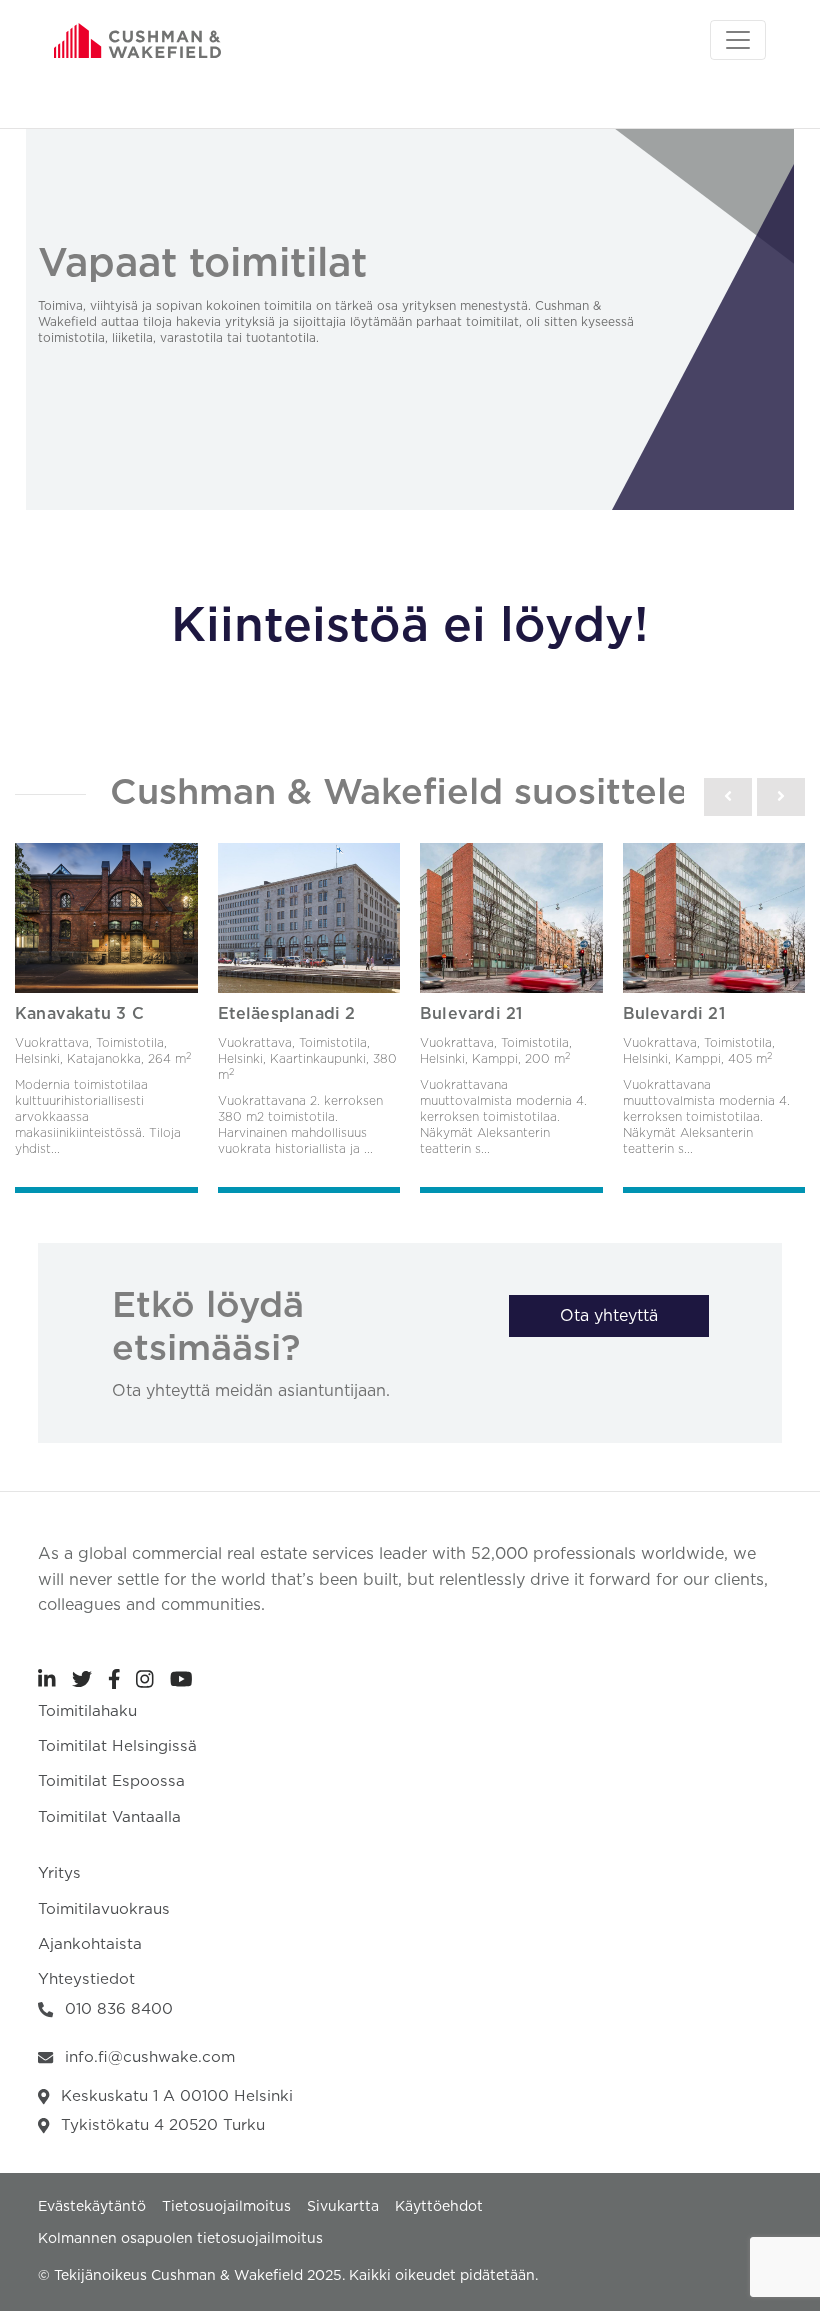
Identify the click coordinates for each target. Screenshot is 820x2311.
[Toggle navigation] (738, 40)
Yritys (59, 1873)
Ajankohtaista (90, 1944)
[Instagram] (145, 1679)
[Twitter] (82, 1679)
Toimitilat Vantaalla (109, 1817)
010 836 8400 (119, 2009)
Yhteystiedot (86, 1979)
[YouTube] (181, 1679)
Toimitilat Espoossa (111, 1781)
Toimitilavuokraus (104, 1909)
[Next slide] (781, 797)
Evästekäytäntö (92, 2207)
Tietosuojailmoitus (226, 2207)
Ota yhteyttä (609, 1316)
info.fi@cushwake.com (150, 2057)
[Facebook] (114, 1679)
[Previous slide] (728, 797)
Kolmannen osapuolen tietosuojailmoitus (180, 2239)
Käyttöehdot (439, 2207)
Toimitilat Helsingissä (117, 1746)
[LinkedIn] (47, 1679)
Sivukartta (343, 2207)
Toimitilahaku (87, 1711)
